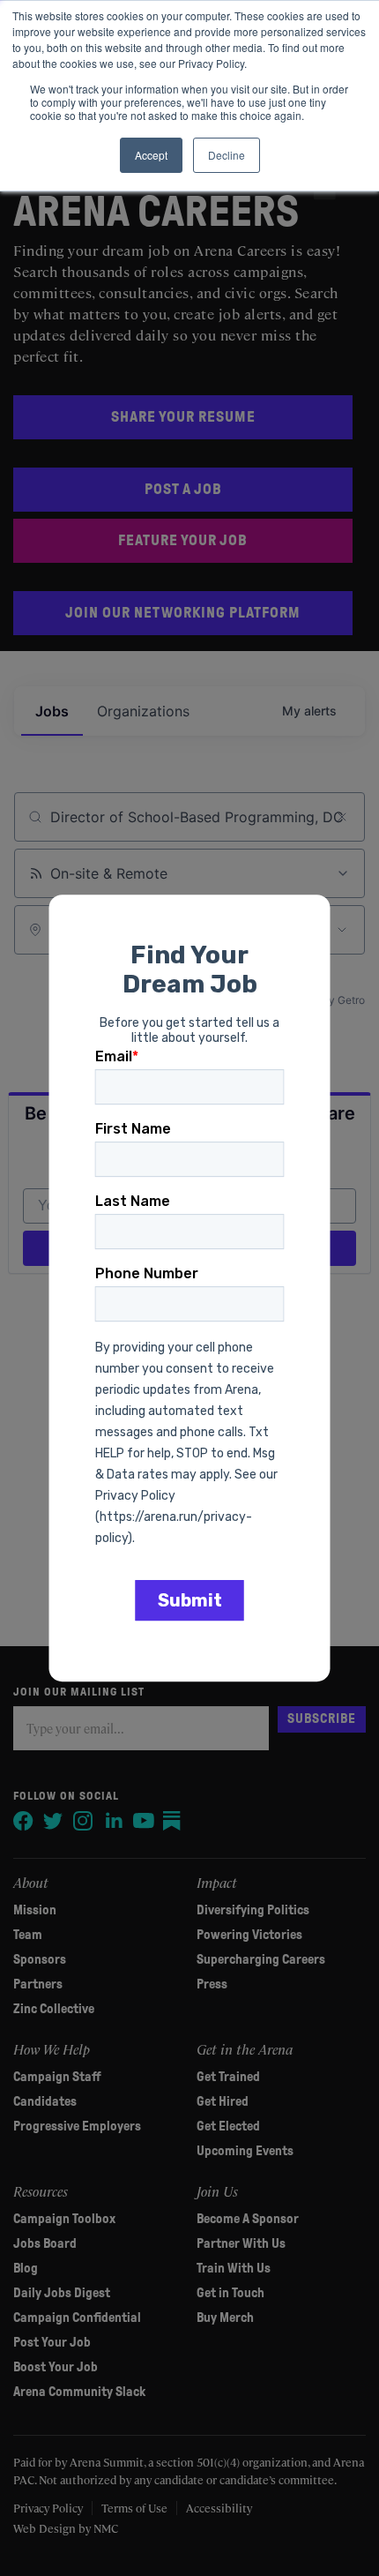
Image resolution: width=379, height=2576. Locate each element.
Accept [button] (151, 155)
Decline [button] (227, 155)
